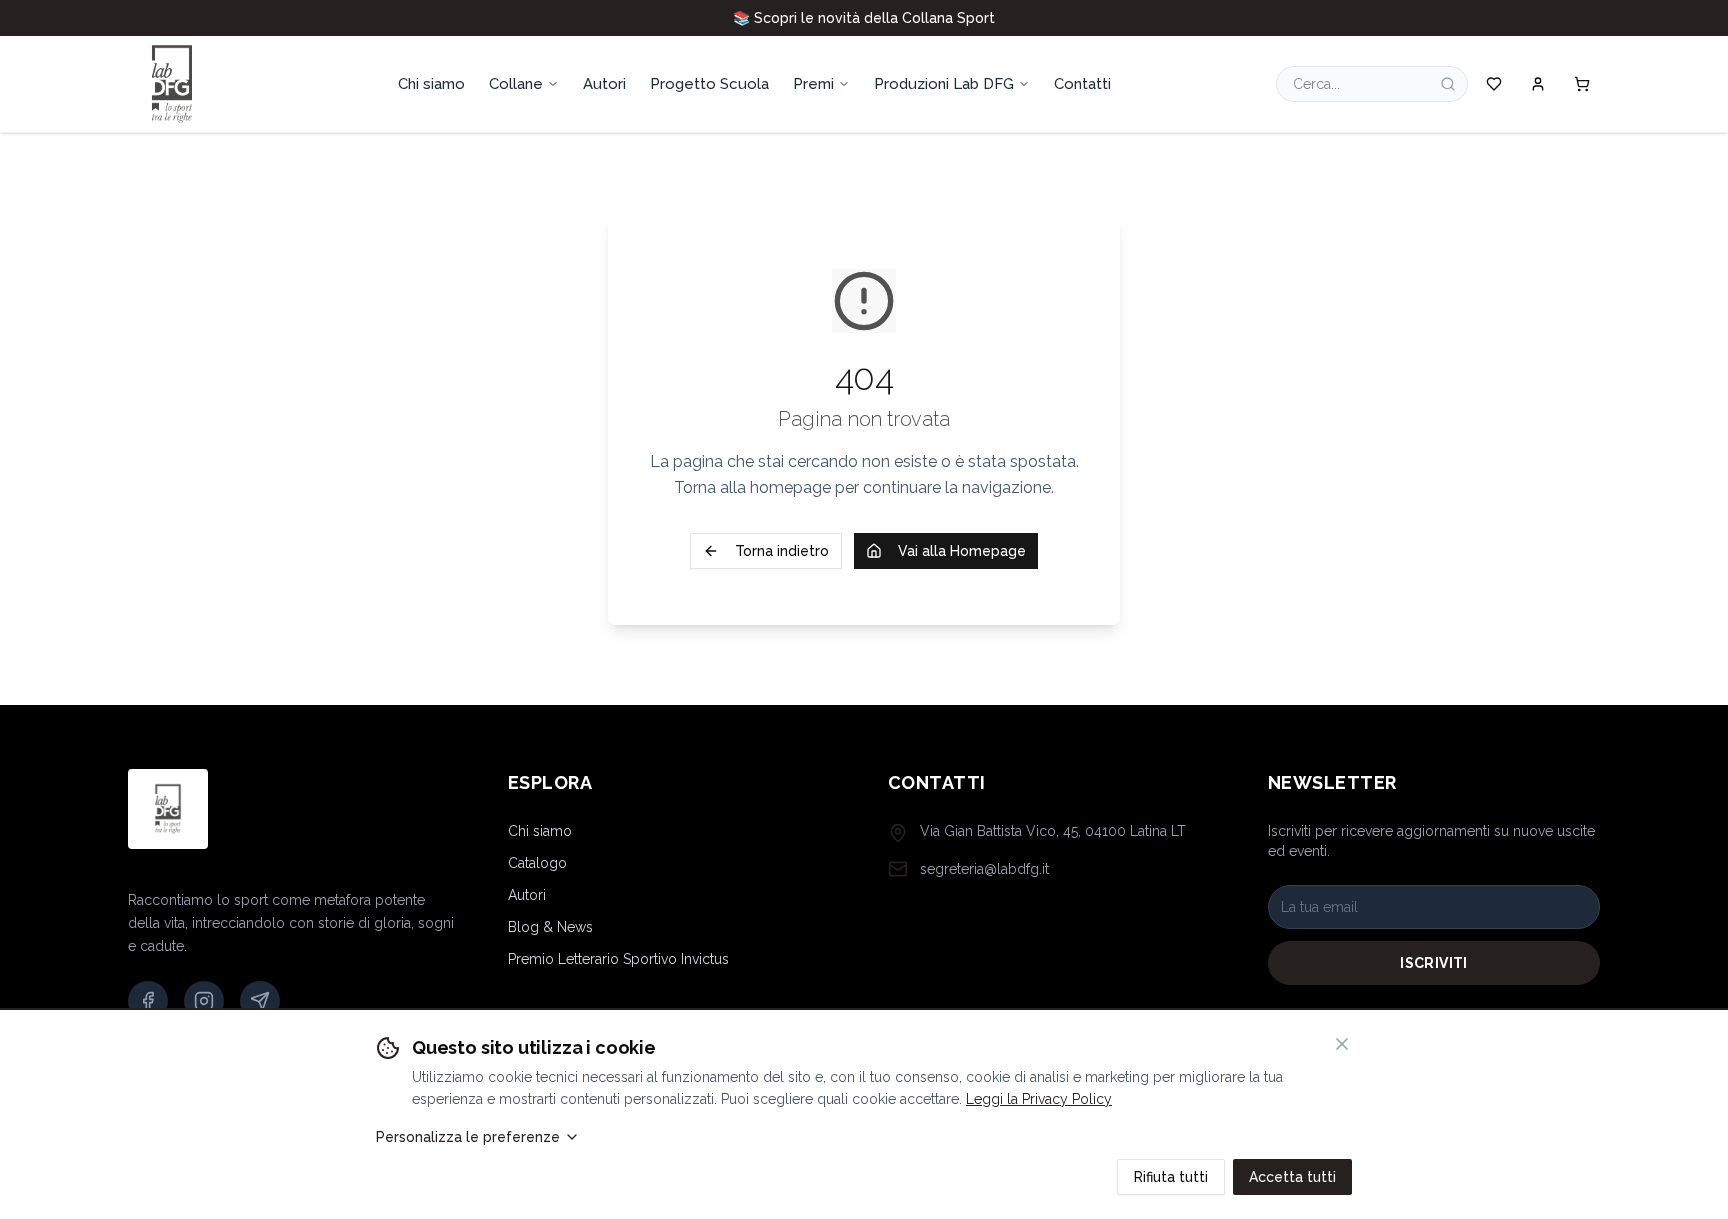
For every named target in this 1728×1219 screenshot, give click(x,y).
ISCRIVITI (1433, 963)
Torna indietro (782, 551)
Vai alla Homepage (962, 551)
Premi (813, 84)
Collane (516, 84)
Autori (527, 895)
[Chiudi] (1342, 1044)
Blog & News (550, 927)
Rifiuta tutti (1171, 1177)
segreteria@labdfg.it (984, 869)
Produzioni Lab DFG (944, 84)
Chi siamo (540, 831)
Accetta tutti (1292, 1177)
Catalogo (537, 863)
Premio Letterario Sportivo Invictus (618, 959)
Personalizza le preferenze (468, 1137)
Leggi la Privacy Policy (1039, 1099)
